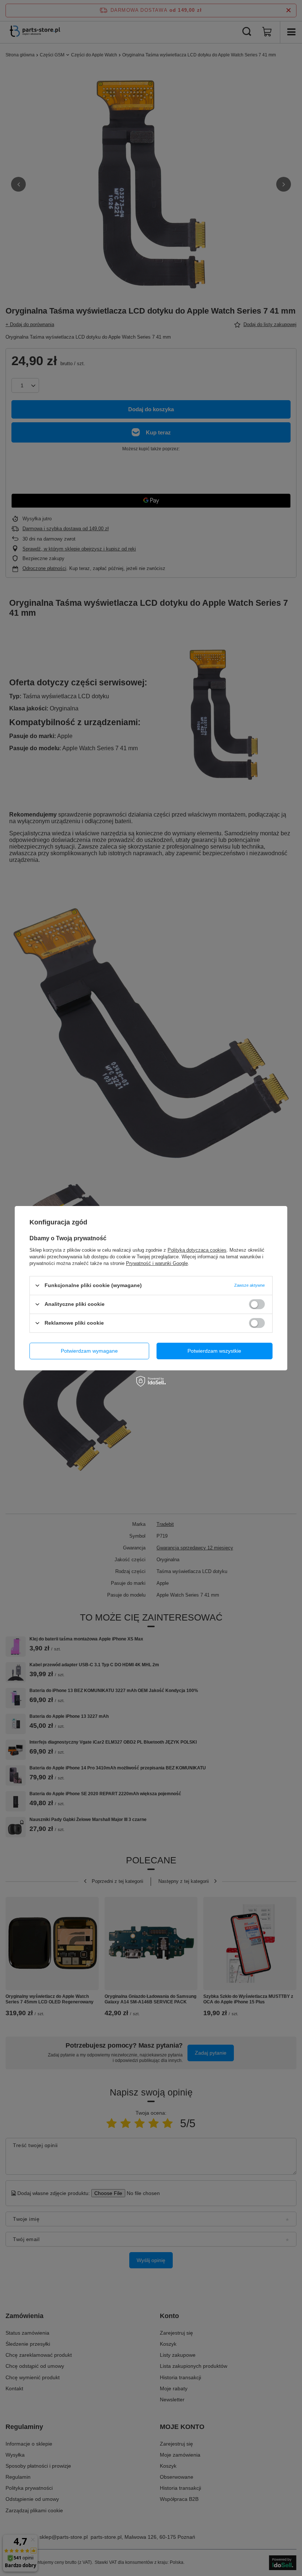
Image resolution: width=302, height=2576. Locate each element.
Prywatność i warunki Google (157, 1263)
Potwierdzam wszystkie (214, 1351)
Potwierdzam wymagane (89, 1351)
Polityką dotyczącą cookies (197, 1250)
